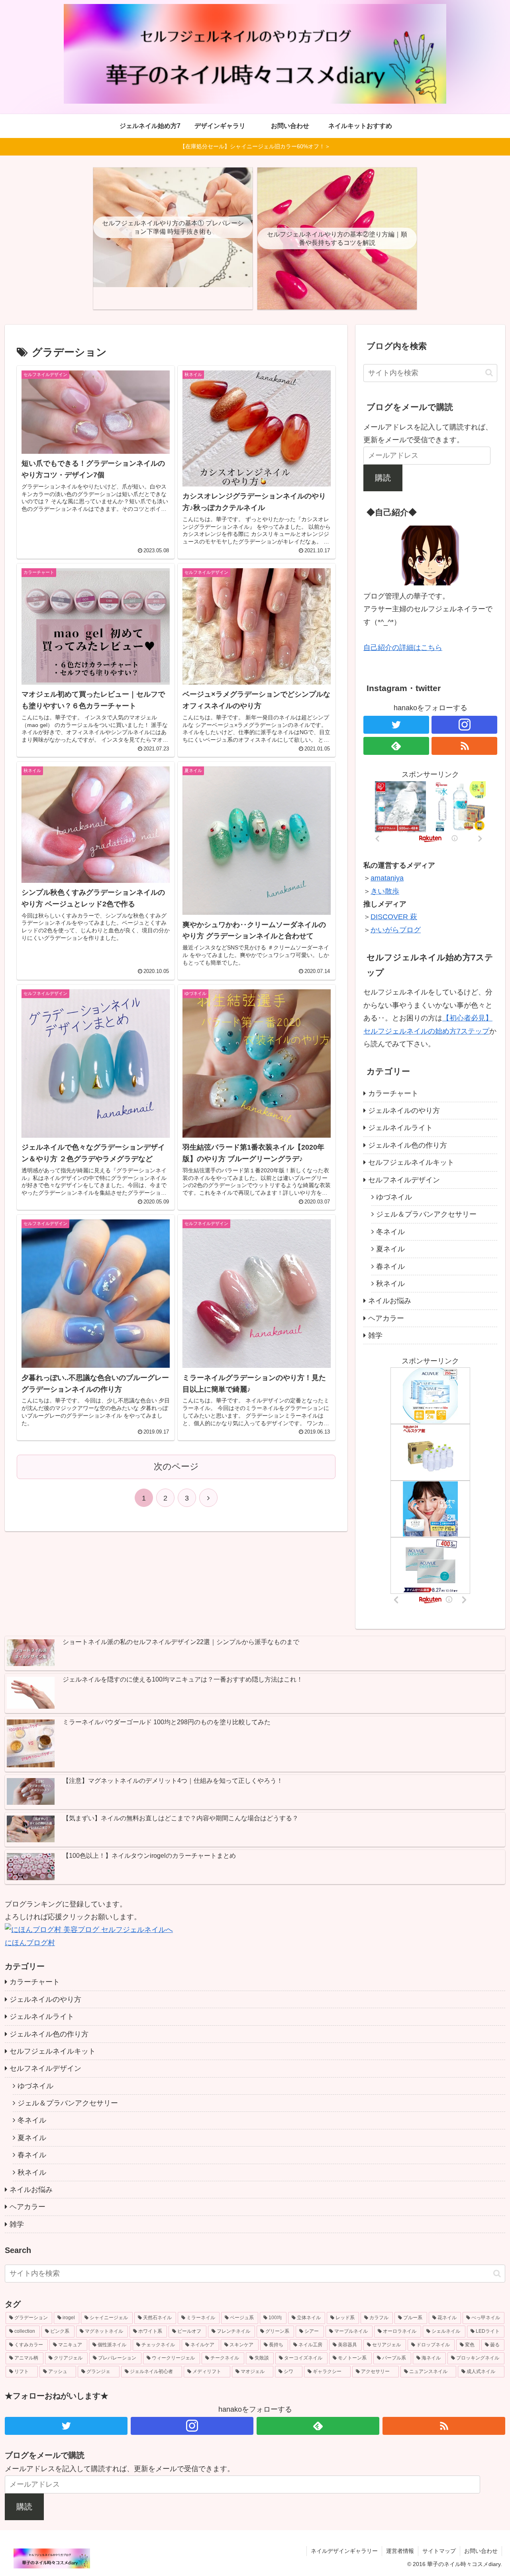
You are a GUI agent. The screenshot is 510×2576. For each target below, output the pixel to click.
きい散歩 (385, 891)
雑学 (375, 1335)
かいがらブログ (396, 930)
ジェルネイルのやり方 (404, 1111)
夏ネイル (390, 1249)
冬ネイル (390, 1232)
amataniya (387, 878)
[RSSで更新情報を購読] (464, 746)
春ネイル (390, 1266)
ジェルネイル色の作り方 (408, 1145)
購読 (383, 478)
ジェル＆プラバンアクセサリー (426, 1214)
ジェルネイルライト (400, 1128)
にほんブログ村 (30, 1943)
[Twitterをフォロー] (396, 725)
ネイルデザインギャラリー (344, 2551)
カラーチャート (393, 1093)
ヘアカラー (386, 1318)
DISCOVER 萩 (394, 917)
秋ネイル (390, 1284)
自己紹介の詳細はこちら (403, 648)
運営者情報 (400, 2551)
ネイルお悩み (390, 1301)
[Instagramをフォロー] (464, 725)
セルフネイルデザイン (404, 1180)
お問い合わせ (481, 2551)
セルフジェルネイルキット (411, 1162)
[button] (489, 373)
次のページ (176, 1466)
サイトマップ (439, 2551)
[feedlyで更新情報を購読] (396, 746)
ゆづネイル (394, 1197)
